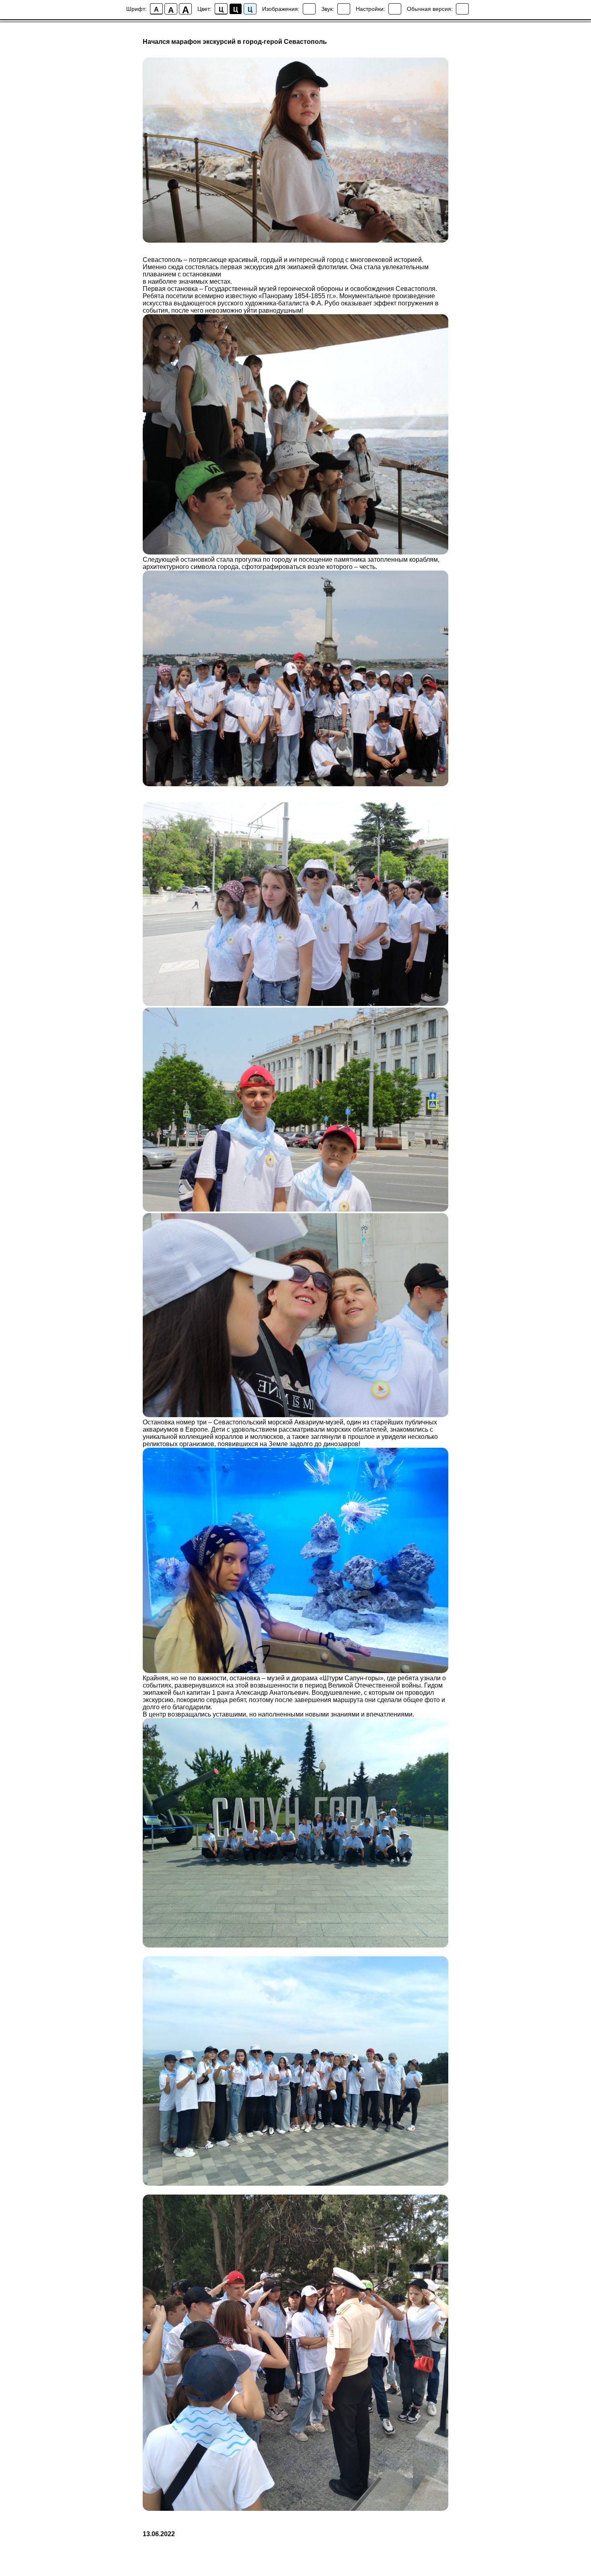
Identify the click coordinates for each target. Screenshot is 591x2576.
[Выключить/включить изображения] (309, 9)
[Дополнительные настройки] (395, 9)
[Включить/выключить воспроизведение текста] (344, 9)
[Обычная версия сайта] (462, 9)
